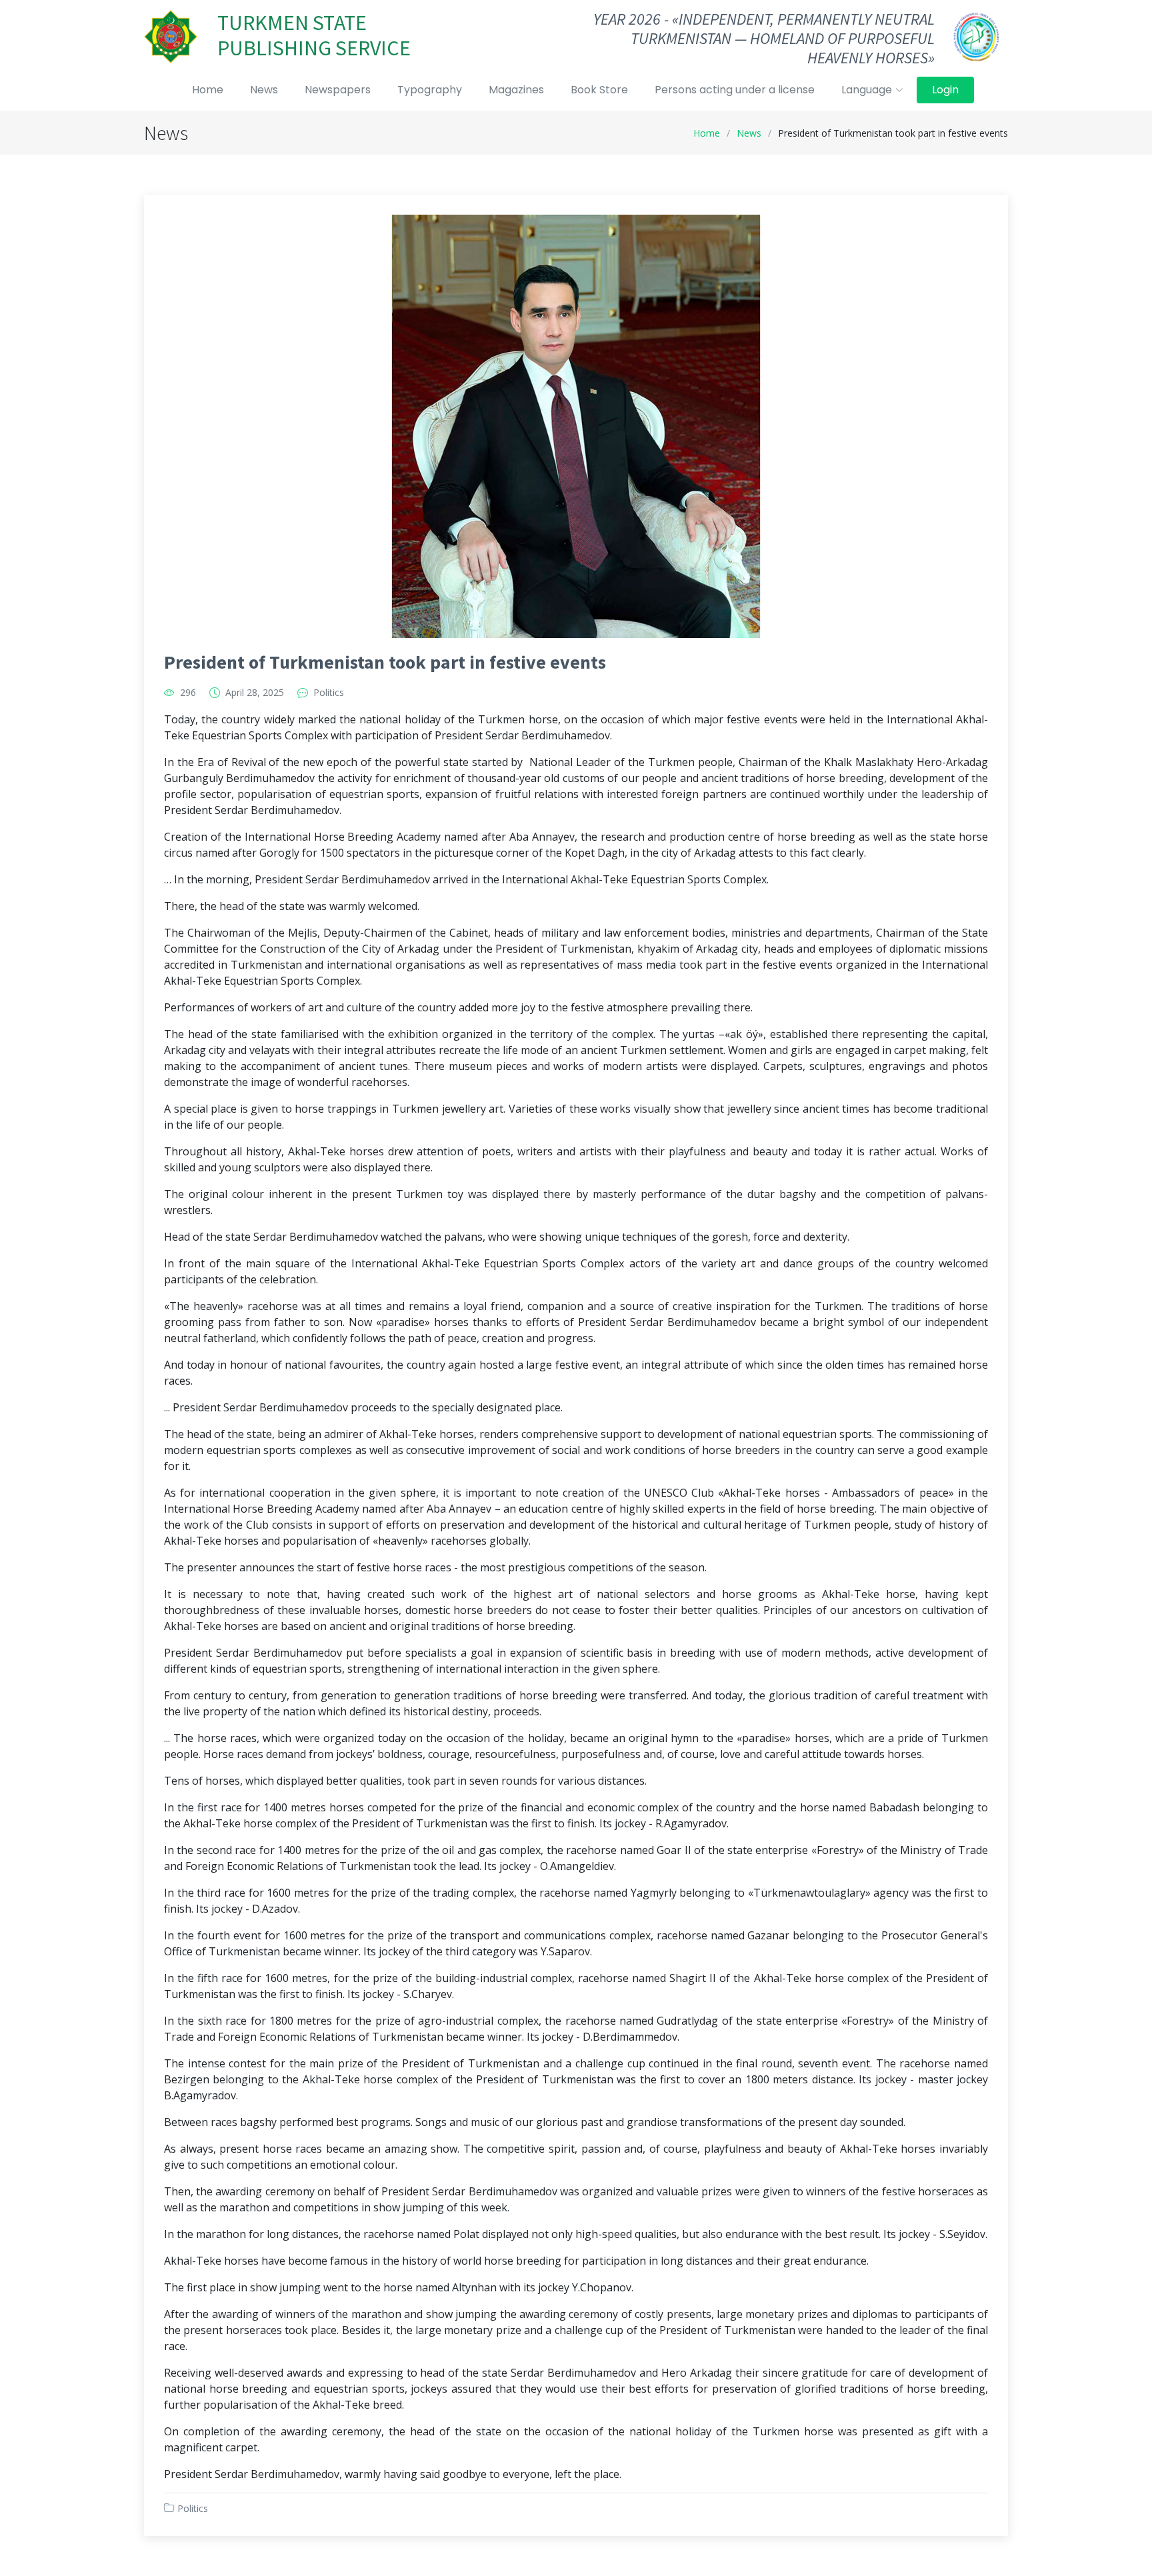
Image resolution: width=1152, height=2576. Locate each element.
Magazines (516, 90)
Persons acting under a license (735, 90)
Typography (430, 90)
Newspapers (338, 90)
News (264, 90)
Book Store (599, 90)
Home (208, 90)
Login (945, 90)
